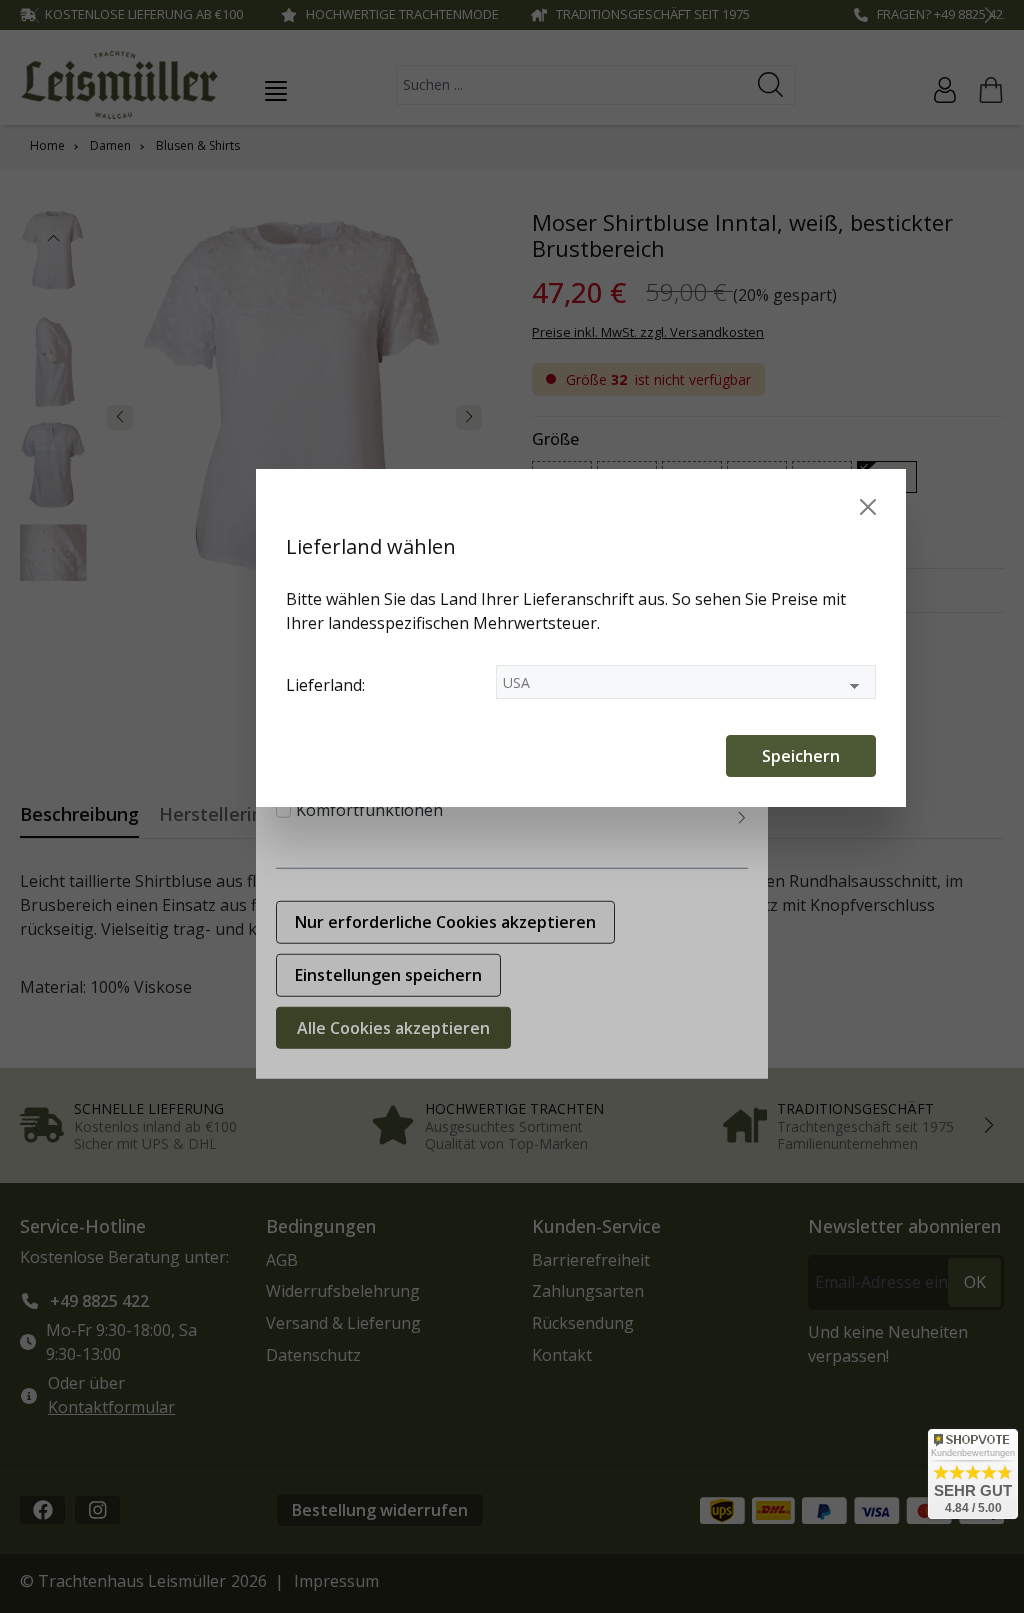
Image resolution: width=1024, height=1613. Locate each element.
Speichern (801, 756)
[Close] (868, 507)
